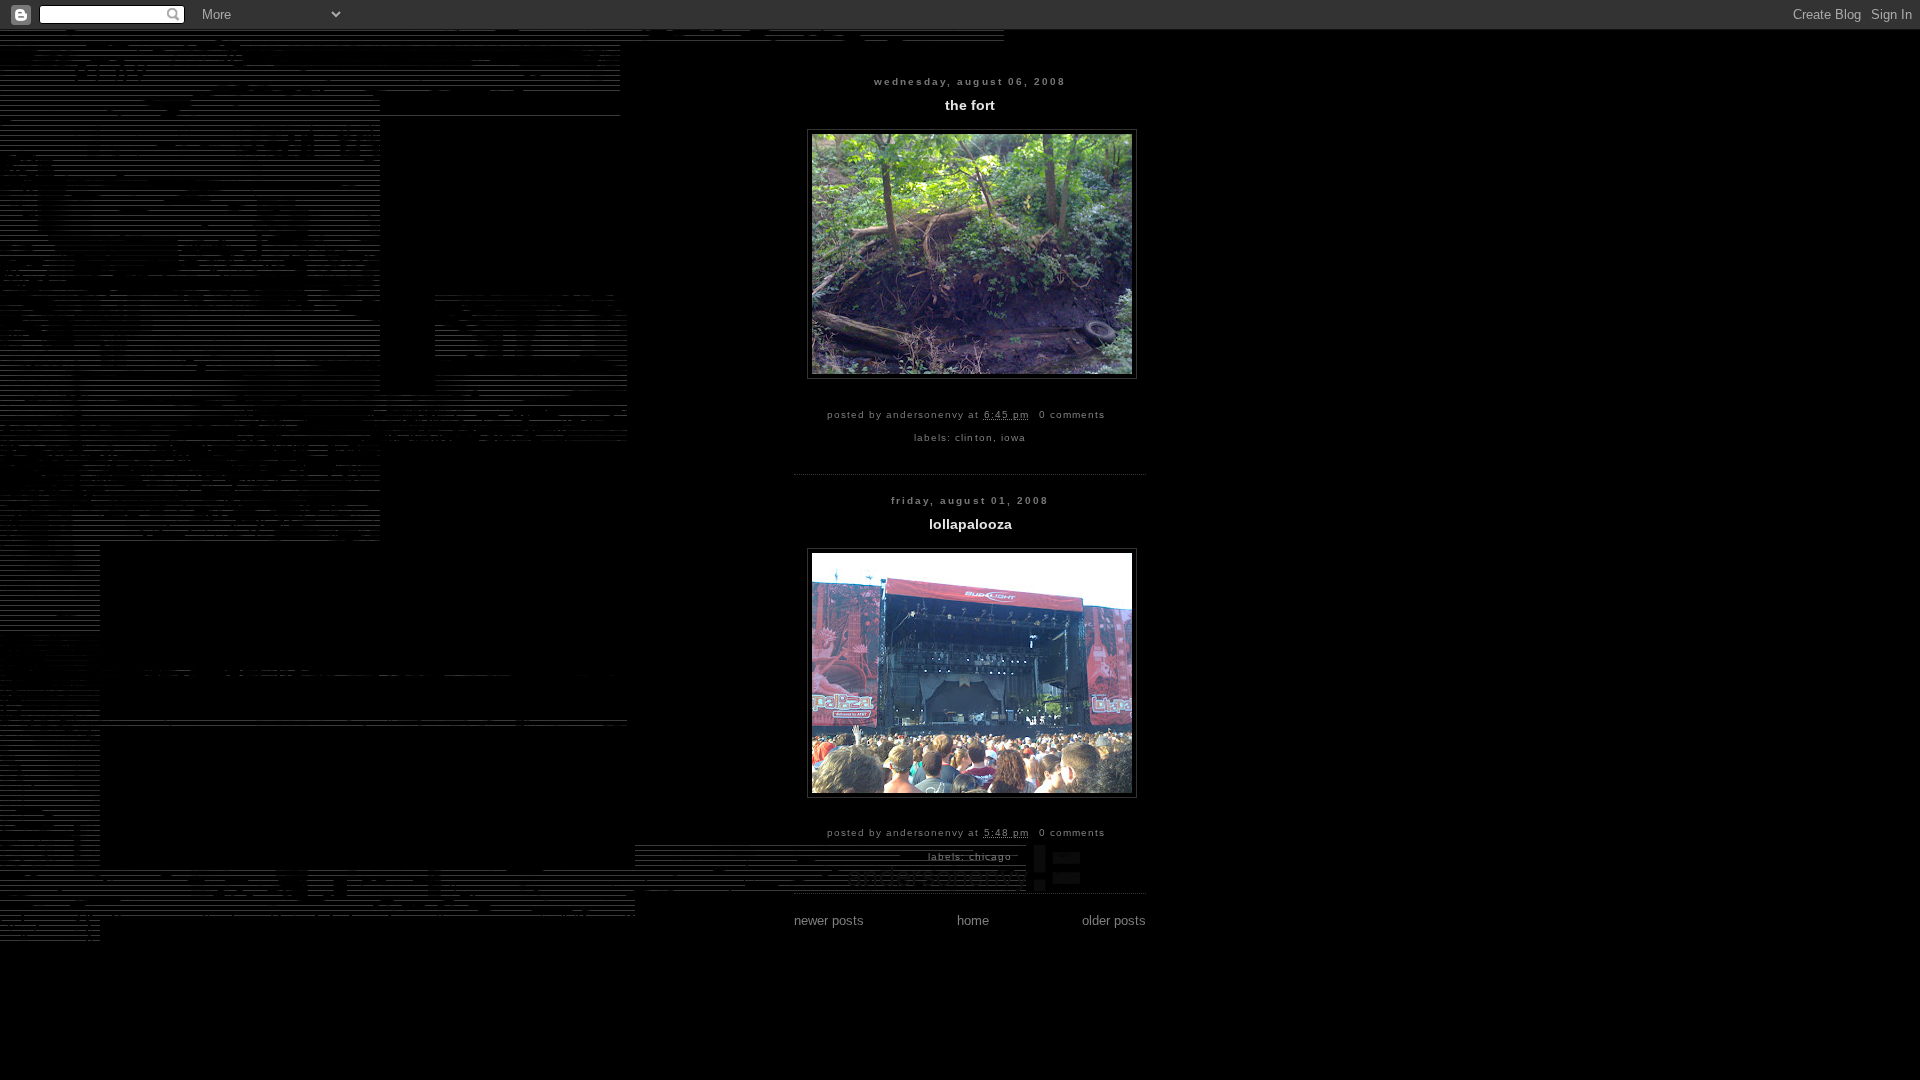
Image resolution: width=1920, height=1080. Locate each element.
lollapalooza (970, 524)
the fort (970, 105)
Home (973, 920)
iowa (1013, 437)
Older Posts (1114, 920)
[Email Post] (1111, 414)
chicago (990, 856)
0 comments (1072, 414)
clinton (973, 437)
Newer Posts (829, 920)
